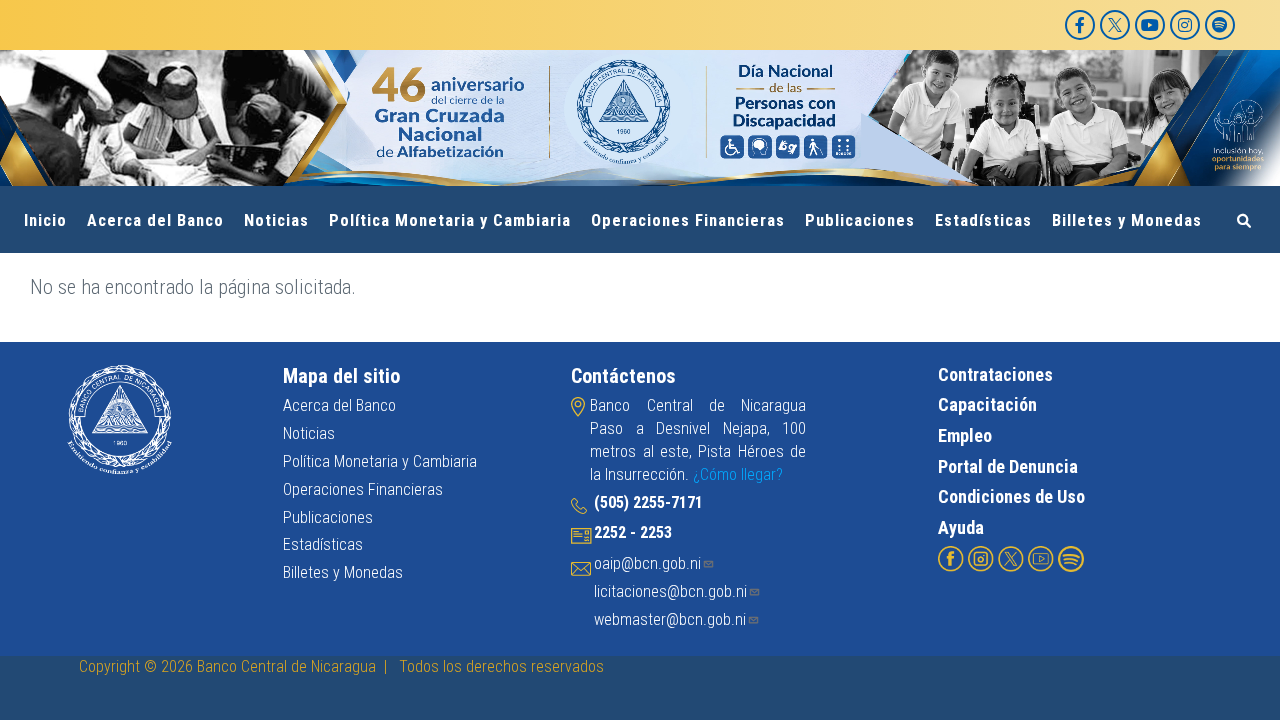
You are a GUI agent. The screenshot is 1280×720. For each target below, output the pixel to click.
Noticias (276, 220)
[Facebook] (1080, 25)
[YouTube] (1150, 25)
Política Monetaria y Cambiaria (450, 220)
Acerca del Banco (155, 220)
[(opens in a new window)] (951, 557)
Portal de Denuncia (1008, 466)
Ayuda (961, 527)
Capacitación (987, 404)
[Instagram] (1185, 25)
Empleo (965, 435)
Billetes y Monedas (1127, 220)
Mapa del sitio (341, 376)
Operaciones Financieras (688, 220)
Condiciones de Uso (1011, 496)
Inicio (45, 220)
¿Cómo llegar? (738, 474)
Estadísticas (983, 220)
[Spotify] (1220, 25)
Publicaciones (860, 220)
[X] (1115, 25)
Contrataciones (995, 374)
